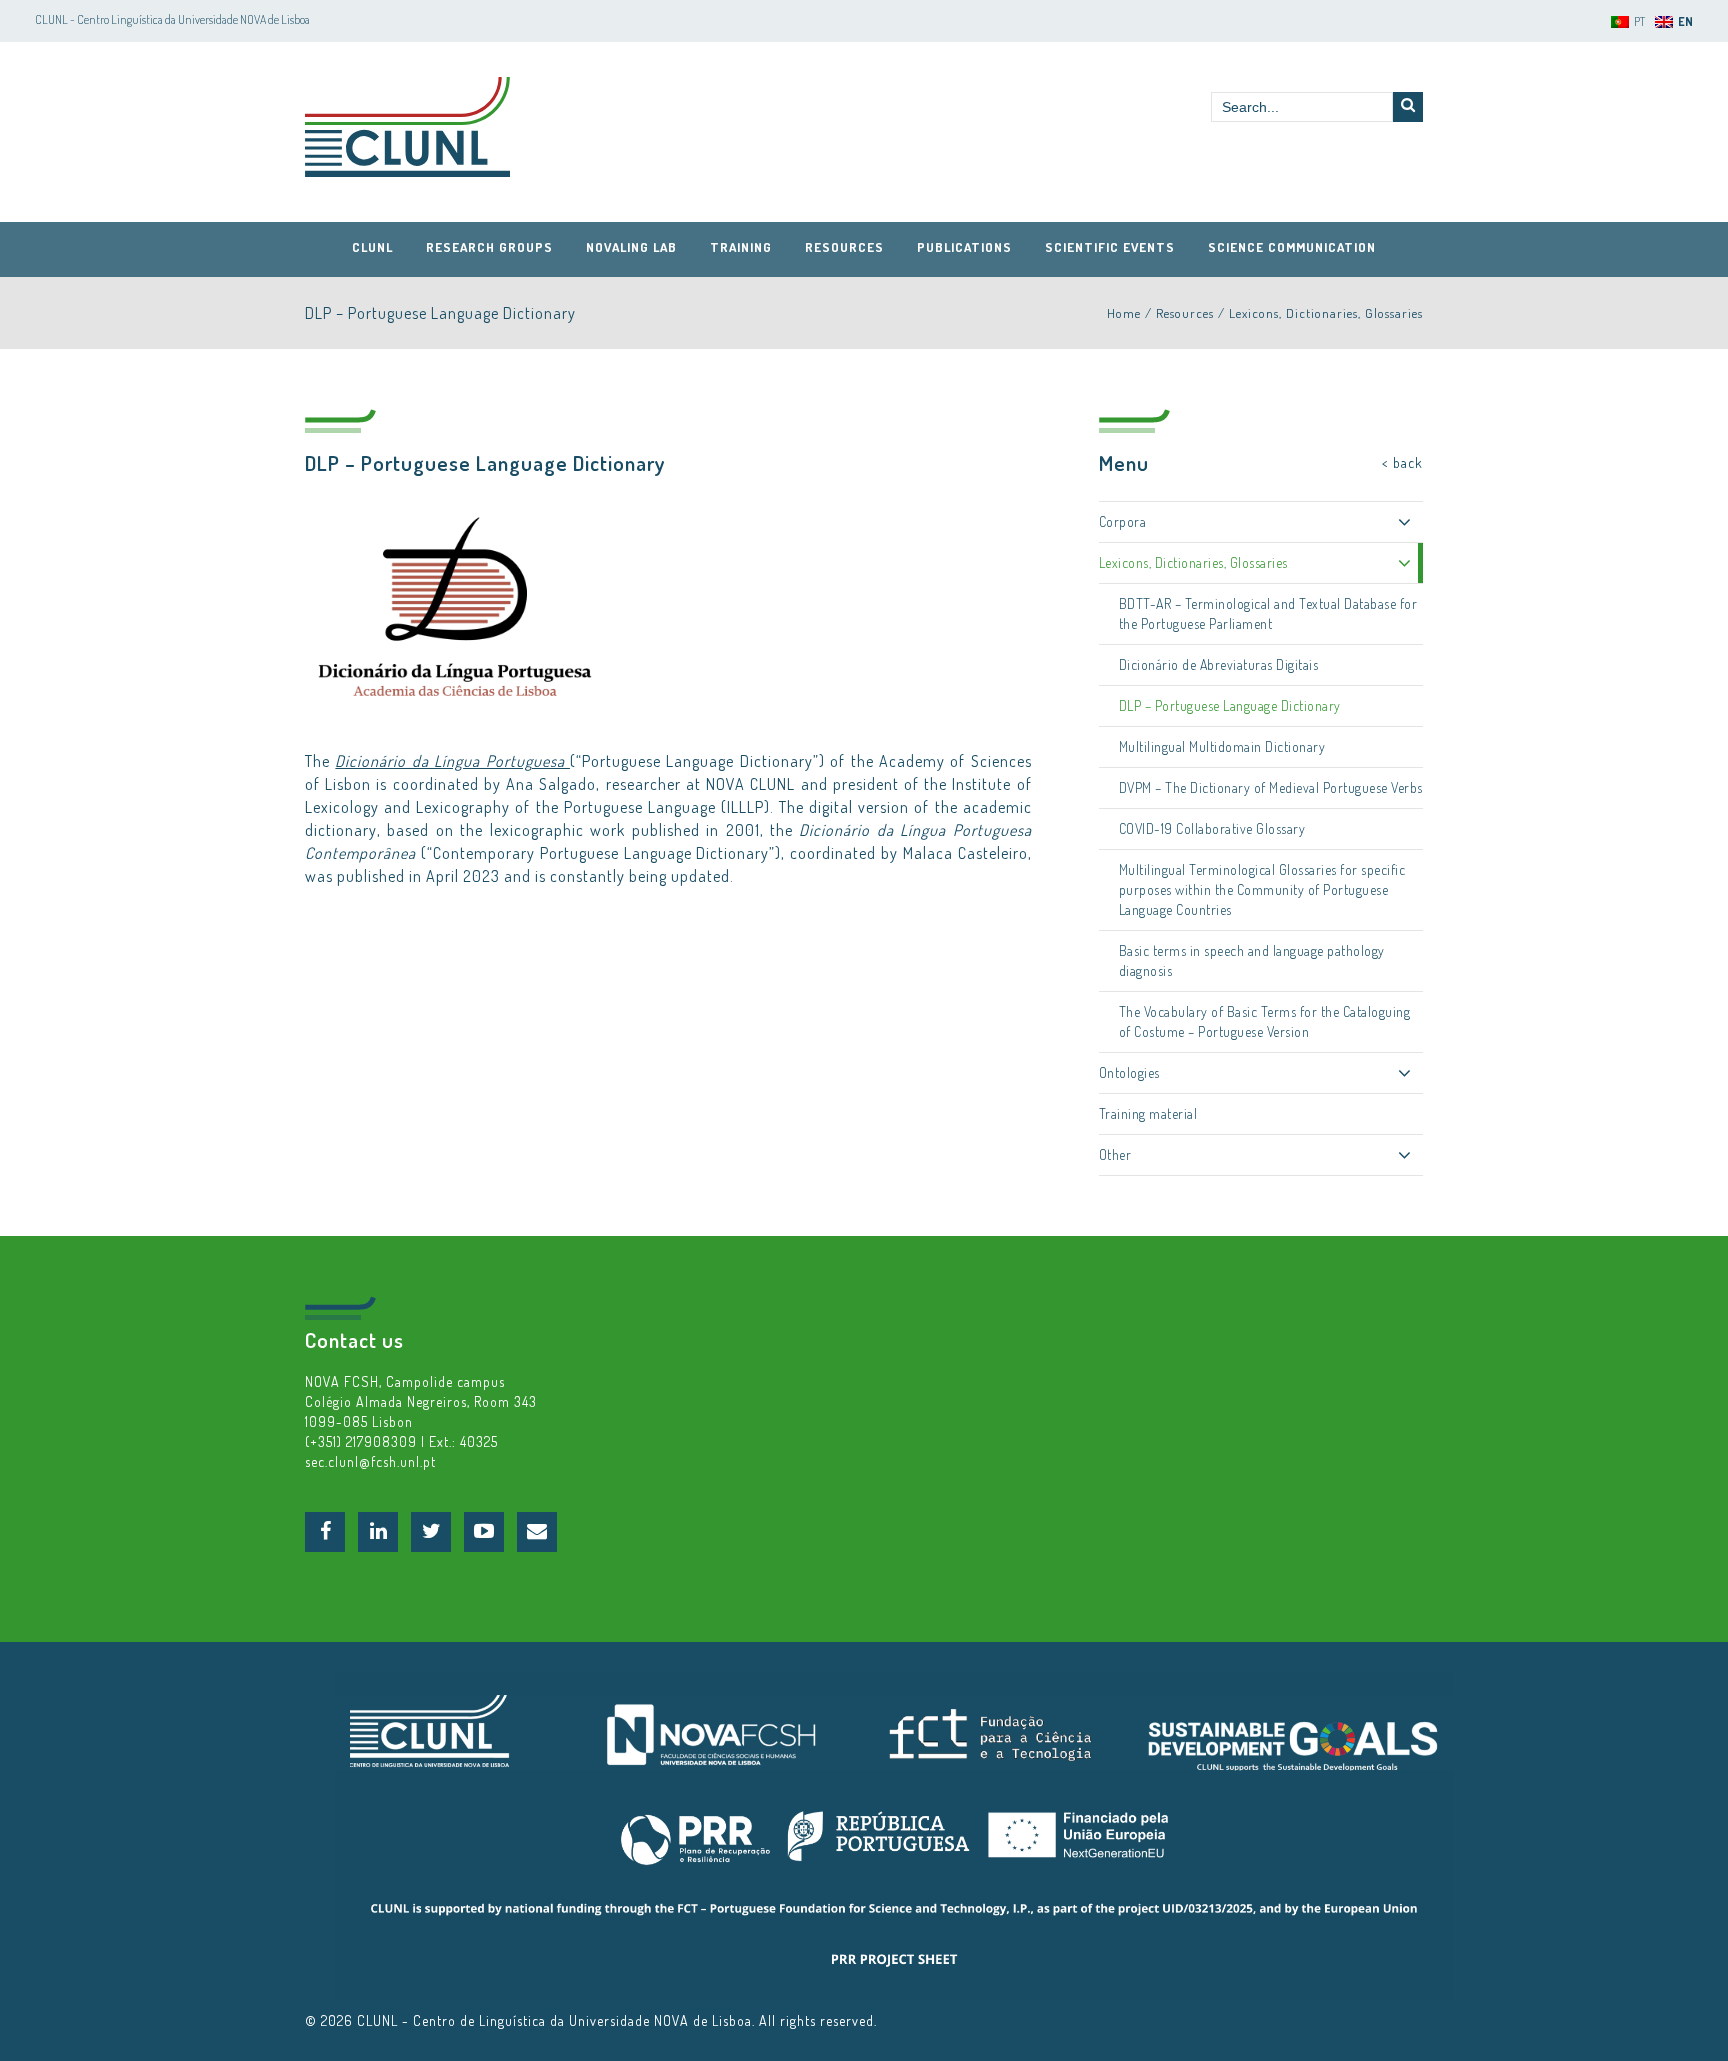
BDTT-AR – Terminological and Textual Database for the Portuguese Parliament (1268, 613)
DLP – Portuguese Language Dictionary (1230, 705)
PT (1639, 21)
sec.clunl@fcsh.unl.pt (370, 1461)
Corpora (1123, 521)
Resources (844, 247)
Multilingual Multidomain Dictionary (1222, 746)
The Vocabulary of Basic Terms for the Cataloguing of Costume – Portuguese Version (1265, 1021)
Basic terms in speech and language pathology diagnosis (1252, 960)
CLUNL (407, 127)
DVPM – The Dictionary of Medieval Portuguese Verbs (1271, 787)
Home (1124, 313)
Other (1115, 1154)
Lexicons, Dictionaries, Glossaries (1326, 313)
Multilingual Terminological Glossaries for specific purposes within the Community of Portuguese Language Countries (1262, 889)
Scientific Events (1110, 247)
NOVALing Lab (631, 247)
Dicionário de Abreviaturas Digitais (1219, 664)
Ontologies (1129, 1072)
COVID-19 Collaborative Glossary (1212, 828)
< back (1402, 462)
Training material (1148, 1113)
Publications (964, 247)
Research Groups (489, 247)
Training (741, 247)
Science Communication (1292, 247)
